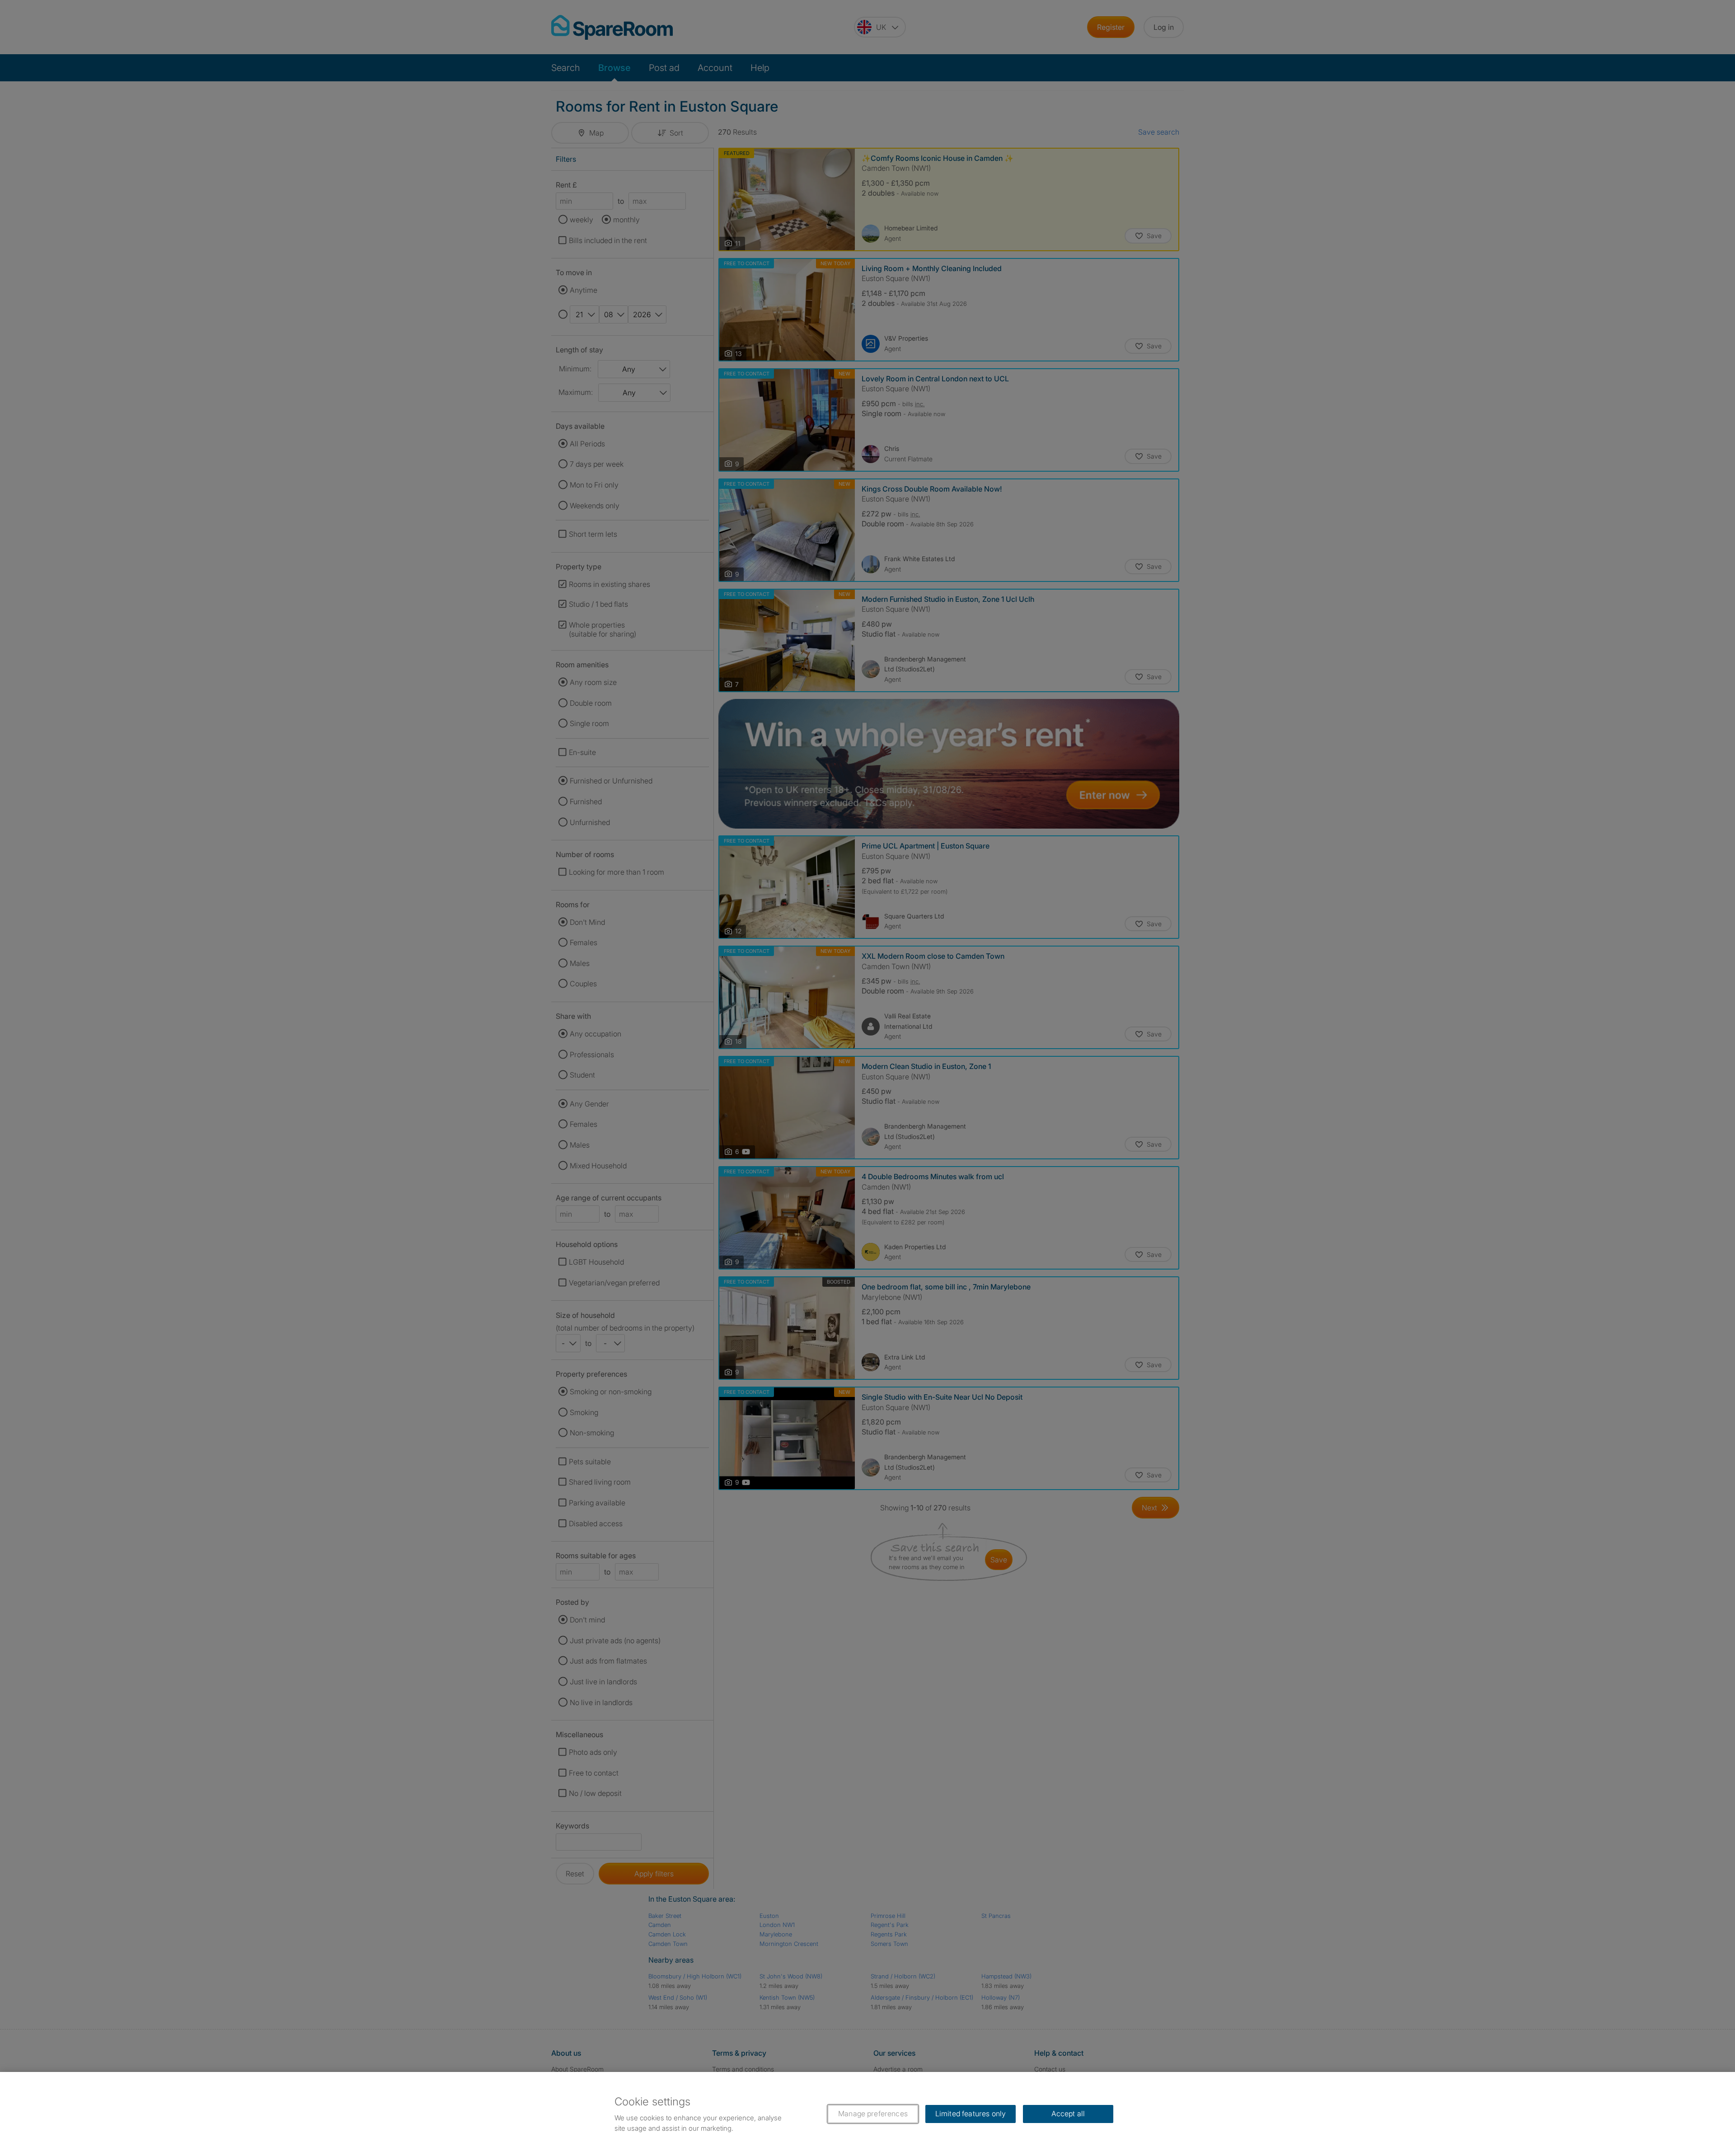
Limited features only (971, 2114)
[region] (867, 2114)
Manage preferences (873, 2114)
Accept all (1068, 2114)
